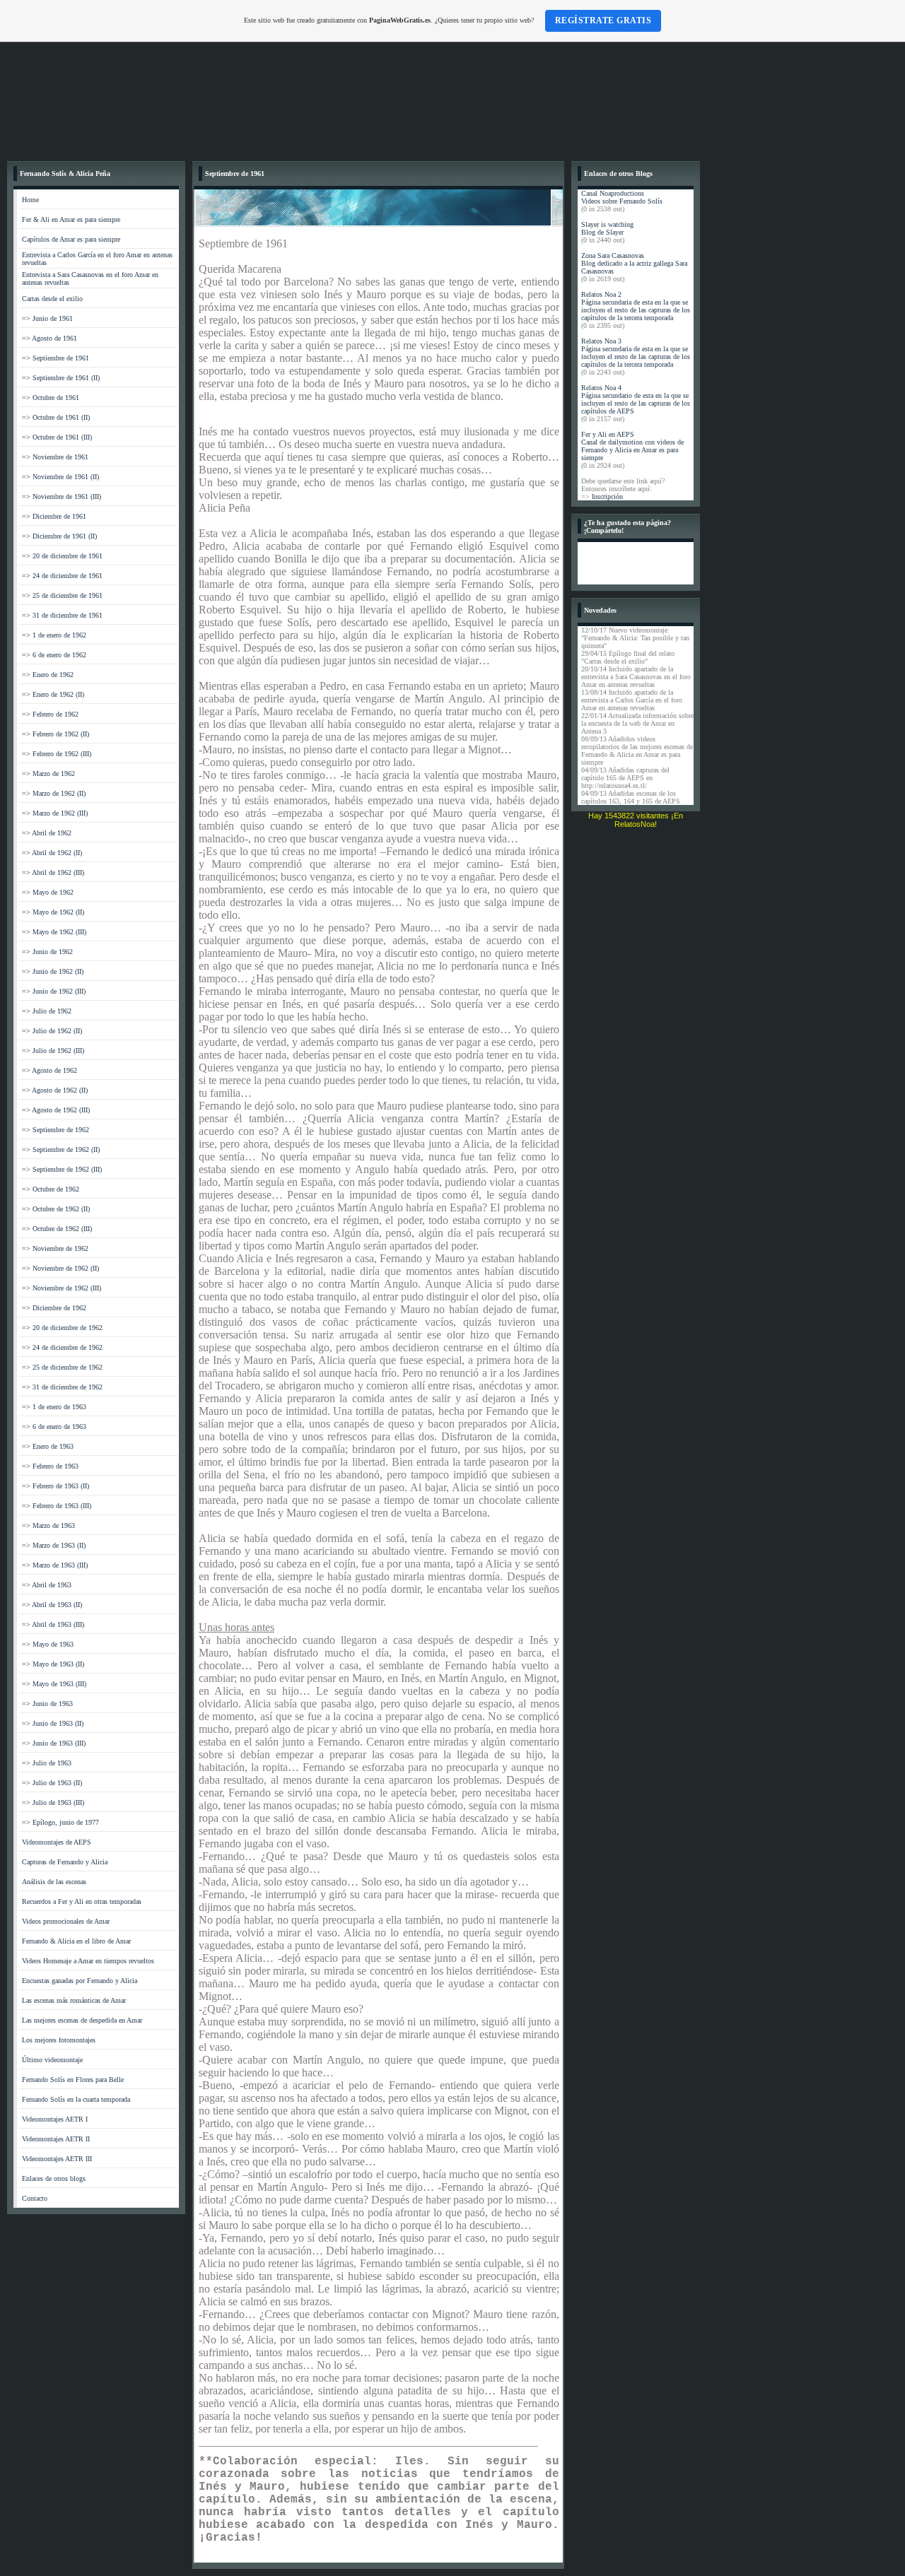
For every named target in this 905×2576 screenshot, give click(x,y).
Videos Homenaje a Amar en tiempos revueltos (88, 1961)
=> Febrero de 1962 (50, 714)
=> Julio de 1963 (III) (53, 1802)
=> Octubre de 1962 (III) (57, 1229)
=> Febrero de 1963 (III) (57, 1506)
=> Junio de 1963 (47, 1704)
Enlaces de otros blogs (54, 2178)
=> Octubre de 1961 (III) (57, 437)
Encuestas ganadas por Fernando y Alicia (80, 1981)
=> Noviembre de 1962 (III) (62, 1288)
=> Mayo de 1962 (48, 892)
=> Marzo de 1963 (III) (55, 1565)
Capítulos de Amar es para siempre (71, 239)
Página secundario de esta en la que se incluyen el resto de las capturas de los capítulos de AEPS (636, 403)
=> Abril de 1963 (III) (53, 1624)
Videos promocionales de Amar (66, 1921)
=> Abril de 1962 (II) (52, 853)
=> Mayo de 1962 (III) (54, 932)
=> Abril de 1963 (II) (52, 1605)
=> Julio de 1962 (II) (52, 1031)
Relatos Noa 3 (601, 341)
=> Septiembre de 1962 (56, 1130)
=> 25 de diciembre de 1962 (62, 1367)
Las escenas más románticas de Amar (74, 2000)
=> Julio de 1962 (47, 1011)
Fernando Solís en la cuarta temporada (76, 2099)
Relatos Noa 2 (601, 294)
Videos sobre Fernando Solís (622, 201)
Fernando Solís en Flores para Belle (73, 2080)
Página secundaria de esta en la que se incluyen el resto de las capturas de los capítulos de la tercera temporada (636, 310)
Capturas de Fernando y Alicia (65, 1862)
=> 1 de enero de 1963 (54, 1407)
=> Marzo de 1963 (48, 1525)
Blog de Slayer (602, 232)
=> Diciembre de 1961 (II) (59, 536)
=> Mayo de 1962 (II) (53, 912)
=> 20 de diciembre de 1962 (62, 1328)
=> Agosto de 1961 (49, 338)
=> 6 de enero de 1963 (54, 1427)
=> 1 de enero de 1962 (54, 635)
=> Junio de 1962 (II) (53, 971)
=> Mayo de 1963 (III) (54, 1684)
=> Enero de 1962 (48, 675)
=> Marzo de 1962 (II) (54, 793)
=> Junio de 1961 (47, 318)
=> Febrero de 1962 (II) (56, 734)
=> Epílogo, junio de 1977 (60, 1822)
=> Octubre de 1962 (51, 1189)
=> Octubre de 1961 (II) (56, 417)
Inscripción (607, 496)
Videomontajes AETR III (57, 2159)
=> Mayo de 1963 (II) (53, 1664)
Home (30, 200)
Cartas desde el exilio (52, 299)
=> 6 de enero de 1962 (54, 655)
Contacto (35, 2198)
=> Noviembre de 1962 (55, 1248)
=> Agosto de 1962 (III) (56, 1110)
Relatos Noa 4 (601, 388)
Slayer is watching (607, 224)
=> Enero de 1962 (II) (53, 694)
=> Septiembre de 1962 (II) (61, 1149)
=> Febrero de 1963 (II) (56, 1486)
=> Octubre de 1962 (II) (56, 1209)
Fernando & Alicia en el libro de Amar (76, 1941)
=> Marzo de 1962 (48, 774)
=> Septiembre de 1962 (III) (62, 1169)
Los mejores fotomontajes (59, 2040)
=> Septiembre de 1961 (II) (61, 378)
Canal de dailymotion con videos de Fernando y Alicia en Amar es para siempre (632, 450)
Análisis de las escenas (54, 1882)
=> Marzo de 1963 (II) (54, 1545)
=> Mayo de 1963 (48, 1644)
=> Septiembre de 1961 (56, 358)
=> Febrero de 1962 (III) (57, 754)
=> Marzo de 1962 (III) (55, 813)
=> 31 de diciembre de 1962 (62, 1387)
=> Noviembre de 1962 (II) (60, 1268)
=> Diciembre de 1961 (54, 516)
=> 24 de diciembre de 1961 (62, 576)
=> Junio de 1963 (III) (54, 1743)
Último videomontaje (52, 2060)
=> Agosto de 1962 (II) (55, 1090)
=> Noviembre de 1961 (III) (62, 496)
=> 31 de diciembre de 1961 (62, 615)
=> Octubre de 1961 (51, 398)
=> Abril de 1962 (47, 833)
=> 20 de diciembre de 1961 (62, 556)
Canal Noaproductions (613, 193)
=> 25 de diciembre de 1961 (62, 595)
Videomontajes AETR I (55, 2119)
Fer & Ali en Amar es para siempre (71, 219)
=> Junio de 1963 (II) (53, 1723)
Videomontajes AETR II (56, 2139)
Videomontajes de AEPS (57, 1842)
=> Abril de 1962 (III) (53, 872)
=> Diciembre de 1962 (54, 1308)
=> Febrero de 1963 (50, 1466)
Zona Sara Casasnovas (613, 255)
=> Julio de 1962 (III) (53, 1051)
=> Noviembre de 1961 (55, 457)
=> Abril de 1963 (47, 1585)
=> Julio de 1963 (47, 1763)
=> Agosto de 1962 (49, 1070)
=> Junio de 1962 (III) (54, 991)
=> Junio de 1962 (47, 952)
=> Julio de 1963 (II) (52, 1783)
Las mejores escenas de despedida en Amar (82, 2020)
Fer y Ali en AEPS (608, 434)
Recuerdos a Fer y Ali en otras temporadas (82, 1901)
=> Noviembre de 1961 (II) (60, 477)
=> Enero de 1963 (48, 1446)
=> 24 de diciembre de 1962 (62, 1347)
